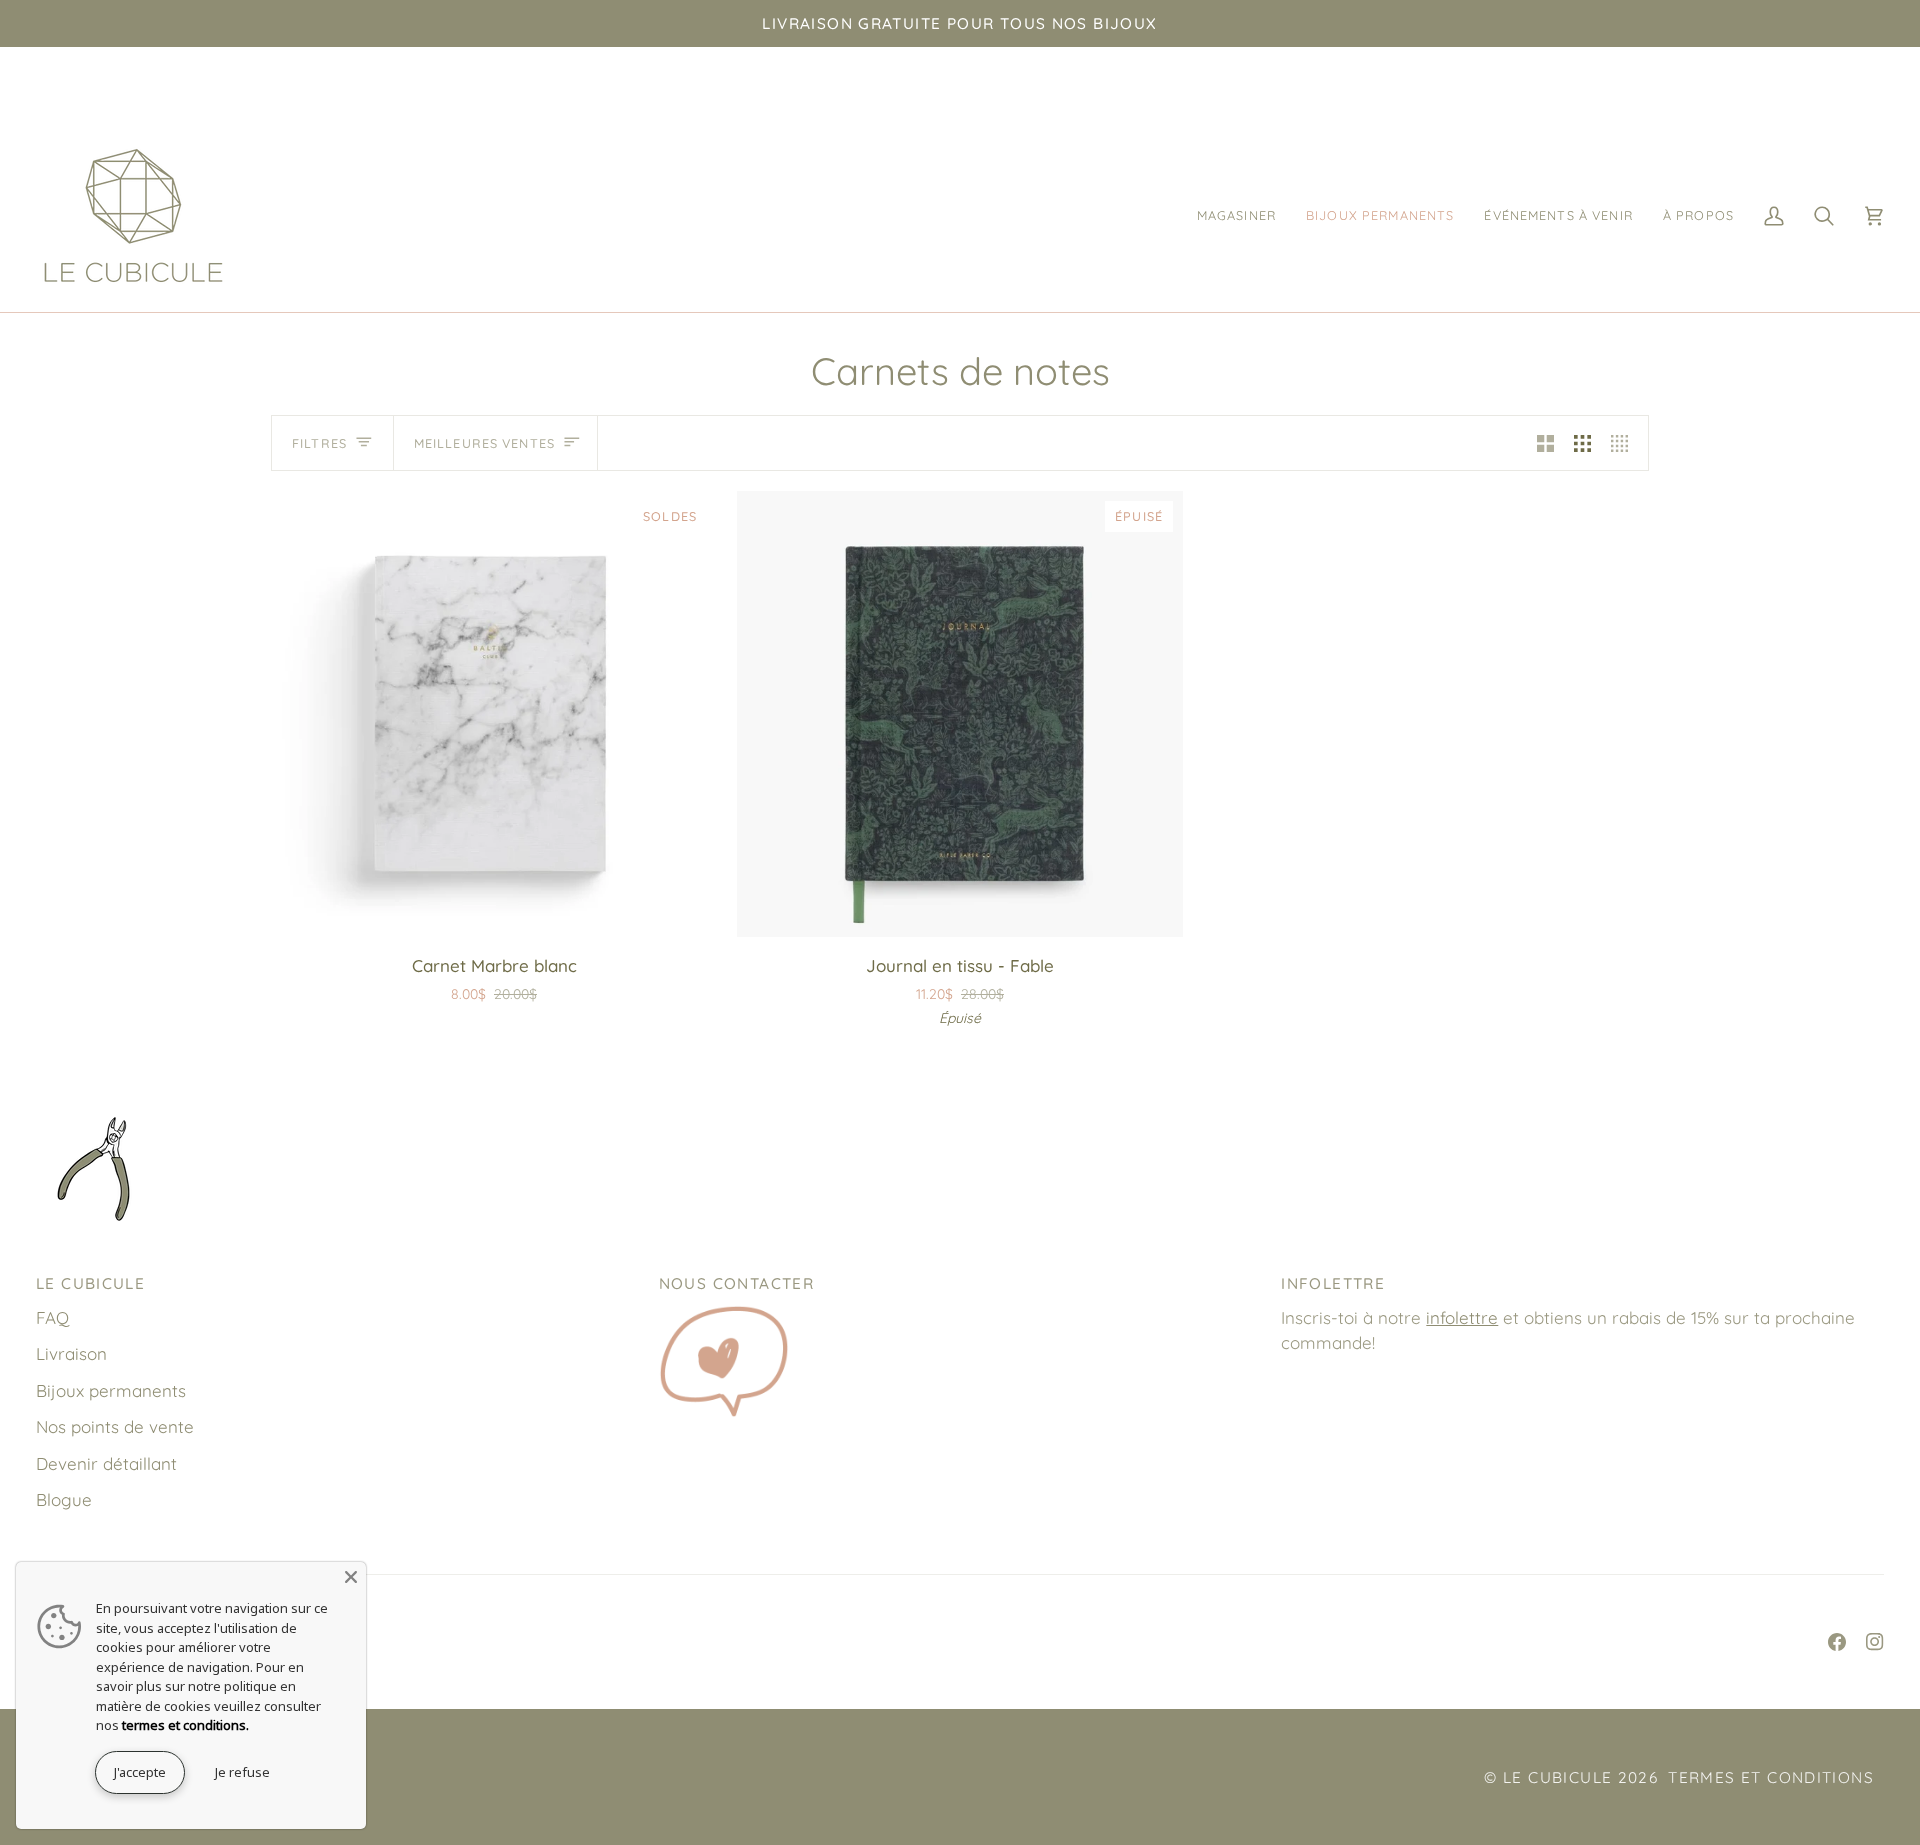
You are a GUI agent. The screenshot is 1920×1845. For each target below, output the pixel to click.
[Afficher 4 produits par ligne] (1624, 443)
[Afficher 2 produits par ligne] (1545, 443)
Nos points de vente (115, 1426)
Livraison (71, 1353)
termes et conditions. (185, 1725)
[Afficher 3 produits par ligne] (1582, 443)
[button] (1236, 215)
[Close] (351, 1577)
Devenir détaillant (106, 1463)
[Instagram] (1875, 1642)
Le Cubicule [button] (90, 1283)
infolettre (1462, 1317)
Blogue (64, 1499)
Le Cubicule (1557, 1777)
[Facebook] (1837, 1642)
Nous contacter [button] (736, 1283)
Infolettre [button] (1333, 1283)
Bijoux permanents (111, 1390)
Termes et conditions (1771, 1777)
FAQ (52, 1317)
